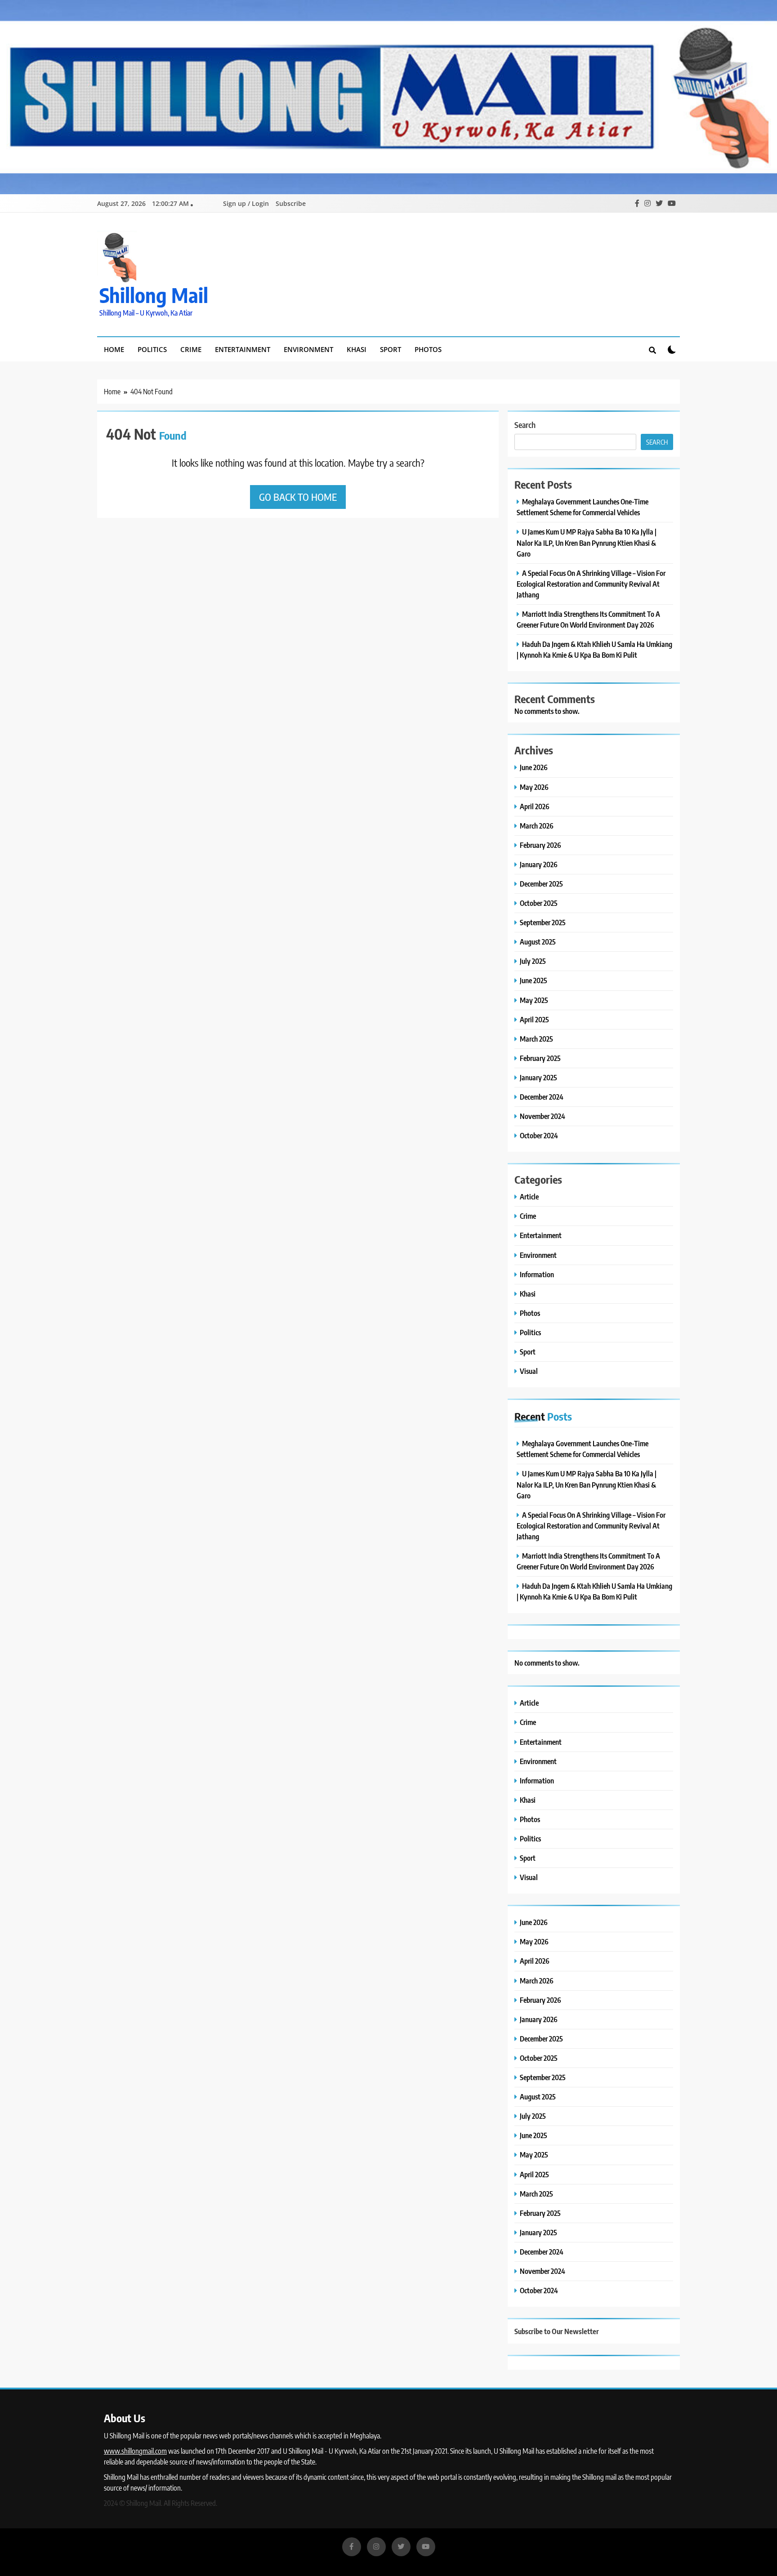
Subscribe (291, 203)
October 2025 (539, 903)
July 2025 (533, 961)
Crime (191, 349)
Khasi (357, 349)
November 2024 (543, 1116)
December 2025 (541, 884)
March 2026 (537, 826)
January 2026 (539, 864)
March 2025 (536, 1039)
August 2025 (538, 942)
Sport (391, 349)
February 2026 (540, 845)
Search (525, 425)
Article (529, 1197)
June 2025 (534, 980)
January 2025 (538, 1077)
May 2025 (534, 1000)
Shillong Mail (154, 295)
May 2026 (534, 787)
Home (114, 349)
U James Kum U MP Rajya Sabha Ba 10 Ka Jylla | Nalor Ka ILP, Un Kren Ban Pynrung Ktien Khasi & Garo (587, 542)
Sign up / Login (246, 203)
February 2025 (540, 1058)
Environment (308, 349)
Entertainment (243, 349)
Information (537, 1274)
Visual (529, 1371)
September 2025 (543, 922)
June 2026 (534, 767)
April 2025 (534, 1019)
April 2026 (535, 806)
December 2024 (542, 1097)
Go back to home (298, 497)
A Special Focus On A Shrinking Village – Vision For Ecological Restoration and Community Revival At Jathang (591, 584)
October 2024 (539, 1135)
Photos (428, 349)
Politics (152, 349)
